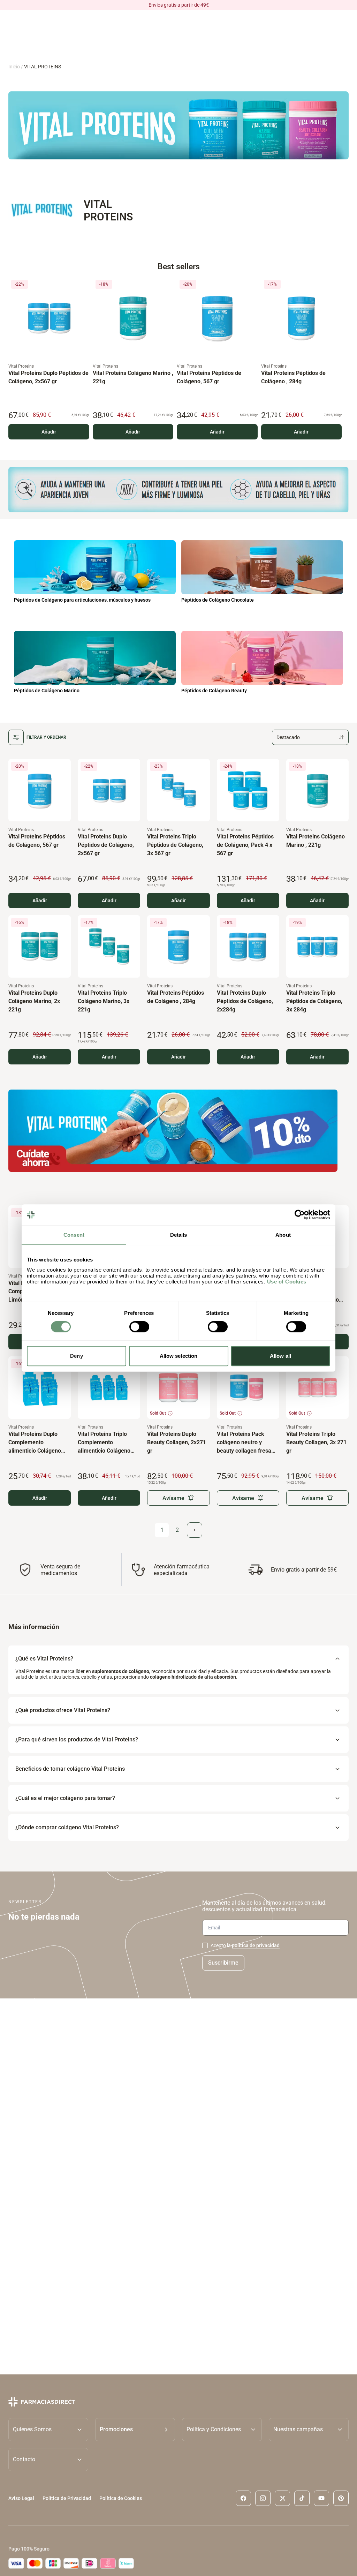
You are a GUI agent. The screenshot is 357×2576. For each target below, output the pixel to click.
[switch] (139, 1327)
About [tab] (283, 1235)
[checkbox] (205, 1945)
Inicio (14, 67)
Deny (76, 1356)
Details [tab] (179, 1235)
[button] (135, 2430)
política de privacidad (256, 1945)
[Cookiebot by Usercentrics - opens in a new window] (300, 1215)
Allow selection (179, 1356)
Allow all (280, 1356)
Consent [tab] (74, 1235)
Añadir (49, 431)
